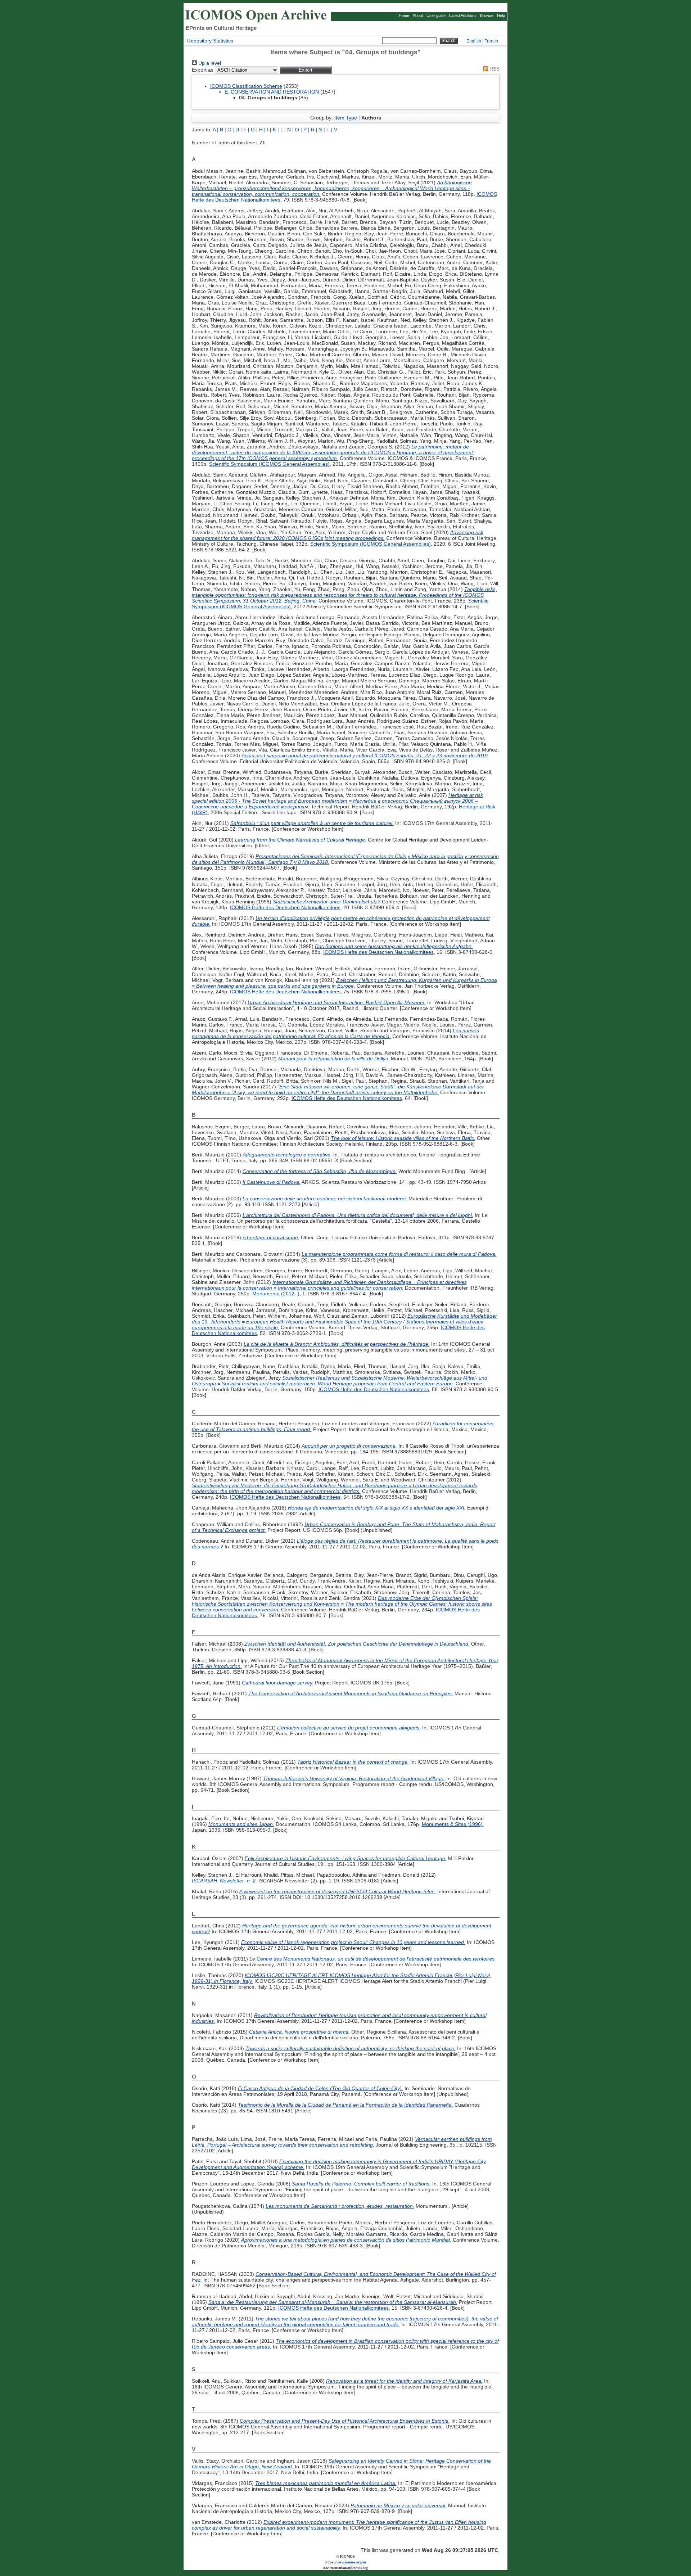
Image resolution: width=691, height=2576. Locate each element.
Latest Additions (463, 15)
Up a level (209, 63)
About (418, 15)
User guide (436, 15)
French (491, 41)
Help (501, 15)
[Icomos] (257, 22)
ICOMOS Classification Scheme (246, 86)
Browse (487, 15)
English (474, 41)
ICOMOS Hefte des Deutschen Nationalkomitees (285, 907)
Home (404, 15)
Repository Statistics (210, 41)
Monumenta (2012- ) (276, 1294)
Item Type (346, 118)
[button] (306, 70)
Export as (203, 70)
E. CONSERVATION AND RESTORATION (272, 92)
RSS (494, 69)
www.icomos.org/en (351, 2562)
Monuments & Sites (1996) (452, 1824)
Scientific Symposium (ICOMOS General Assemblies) (269, 464)
